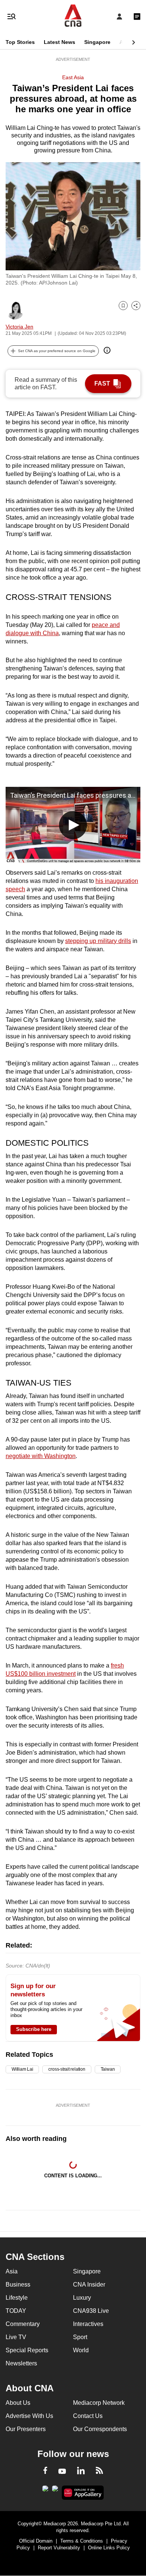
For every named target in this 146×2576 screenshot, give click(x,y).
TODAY (16, 2311)
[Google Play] (45, 2491)
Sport (80, 2337)
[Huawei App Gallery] (83, 2493)
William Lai (22, 2069)
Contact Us (88, 2416)
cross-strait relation (67, 2069)
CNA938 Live (91, 2311)
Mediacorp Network (99, 2403)
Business (18, 2285)
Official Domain (36, 2541)
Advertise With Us (29, 2416)
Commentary (23, 2324)
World (81, 2350)
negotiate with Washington (41, 1456)
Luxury (82, 2298)
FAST (102, 383)
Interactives (88, 2324)
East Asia (73, 77)
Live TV (16, 2337)
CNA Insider (89, 2285)
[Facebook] (45, 2472)
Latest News (60, 42)
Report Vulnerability (59, 2548)
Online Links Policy (109, 2548)
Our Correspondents (100, 2429)
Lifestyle (17, 2298)
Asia (125, 42)
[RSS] (99, 2472)
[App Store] (55, 2491)
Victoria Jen (19, 327)
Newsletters (21, 2363)
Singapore (97, 42)
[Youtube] (62, 2472)
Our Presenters (26, 2429)
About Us (18, 2403)
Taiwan (108, 2069)
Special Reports (27, 2350)
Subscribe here (34, 2029)
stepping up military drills (98, 941)
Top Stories (20, 42)
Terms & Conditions (82, 2541)
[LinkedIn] (81, 2472)
